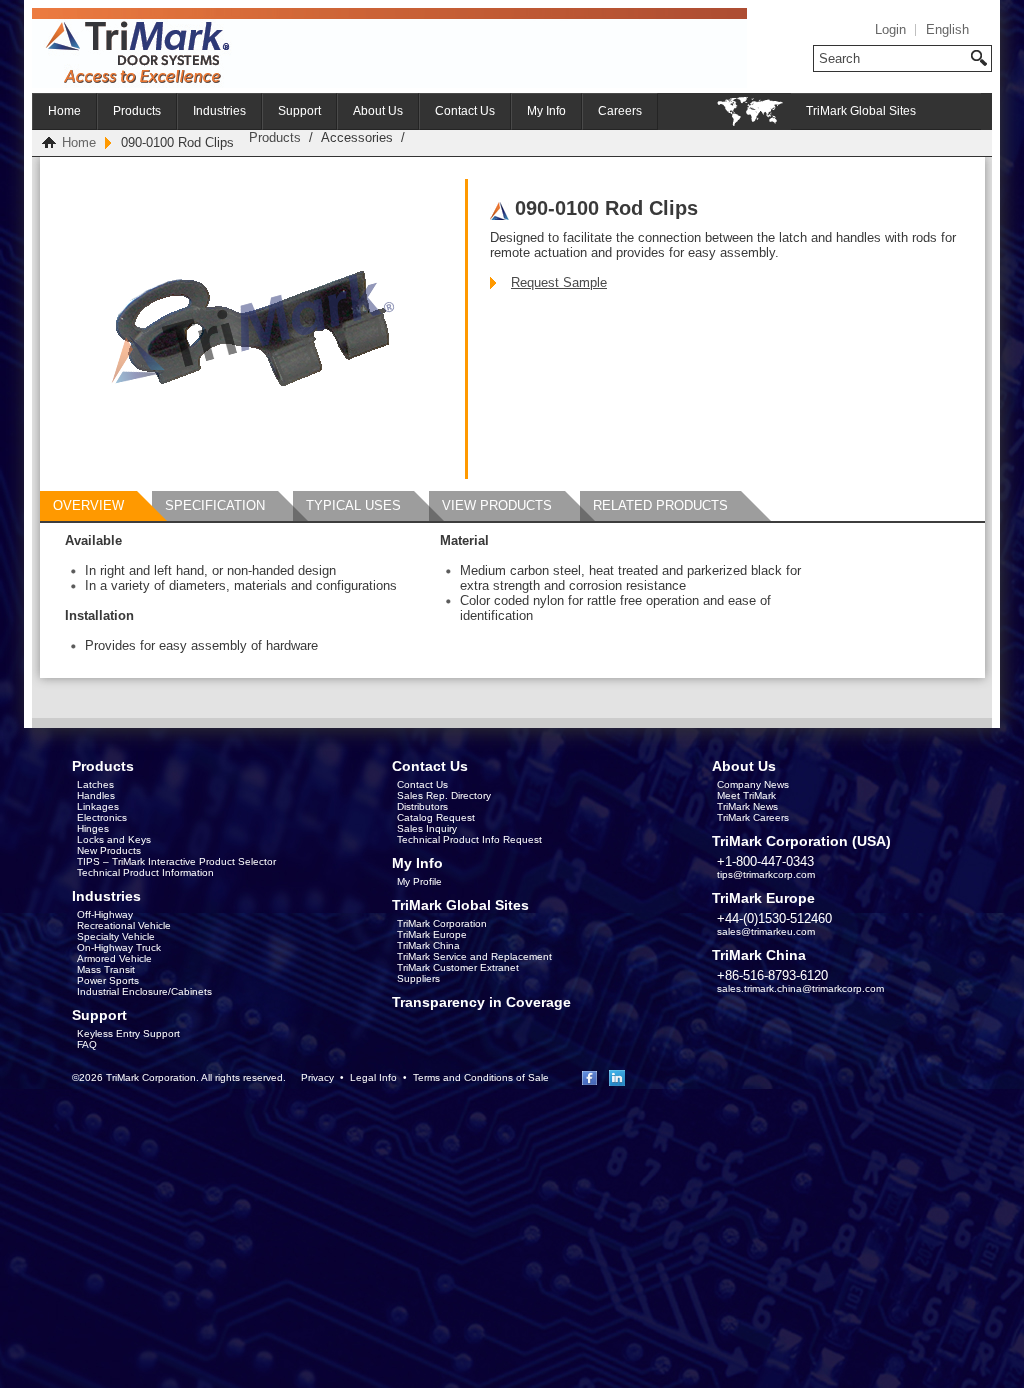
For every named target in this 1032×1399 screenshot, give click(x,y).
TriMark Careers (753, 817)
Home (64, 111)
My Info (546, 111)
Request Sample (559, 282)
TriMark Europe (432, 934)
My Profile (419, 881)
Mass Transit (106, 969)
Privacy (317, 1077)
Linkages (98, 806)
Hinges (93, 828)
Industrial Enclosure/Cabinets (144, 991)
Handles (96, 795)
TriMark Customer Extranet (458, 967)
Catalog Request (436, 817)
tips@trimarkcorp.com (766, 874)
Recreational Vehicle (124, 925)
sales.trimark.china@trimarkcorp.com (800, 988)
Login (890, 29)
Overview (88, 505)
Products (137, 111)
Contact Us (465, 111)
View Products (497, 505)
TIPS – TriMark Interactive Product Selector (176, 861)
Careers (620, 111)
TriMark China (428, 945)
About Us (378, 111)
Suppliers (418, 978)
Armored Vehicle (114, 958)
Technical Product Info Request (469, 839)
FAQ (87, 1044)
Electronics (102, 817)
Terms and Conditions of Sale (481, 1077)
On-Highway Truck (119, 947)
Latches (95, 784)
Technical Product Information (145, 872)
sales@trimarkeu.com (766, 931)
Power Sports (108, 980)
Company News (753, 784)
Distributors (422, 806)
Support (299, 111)
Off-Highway (105, 914)
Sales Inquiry (427, 828)
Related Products (660, 505)
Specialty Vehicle (116, 936)
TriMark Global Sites (861, 111)
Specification (215, 505)
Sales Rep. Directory (444, 795)
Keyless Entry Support (128, 1033)
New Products (109, 850)
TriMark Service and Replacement (474, 956)
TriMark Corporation (442, 923)
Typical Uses (353, 505)
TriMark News (747, 806)
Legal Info (373, 1077)
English (947, 29)
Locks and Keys (114, 839)
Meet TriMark (746, 795)
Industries (219, 111)
